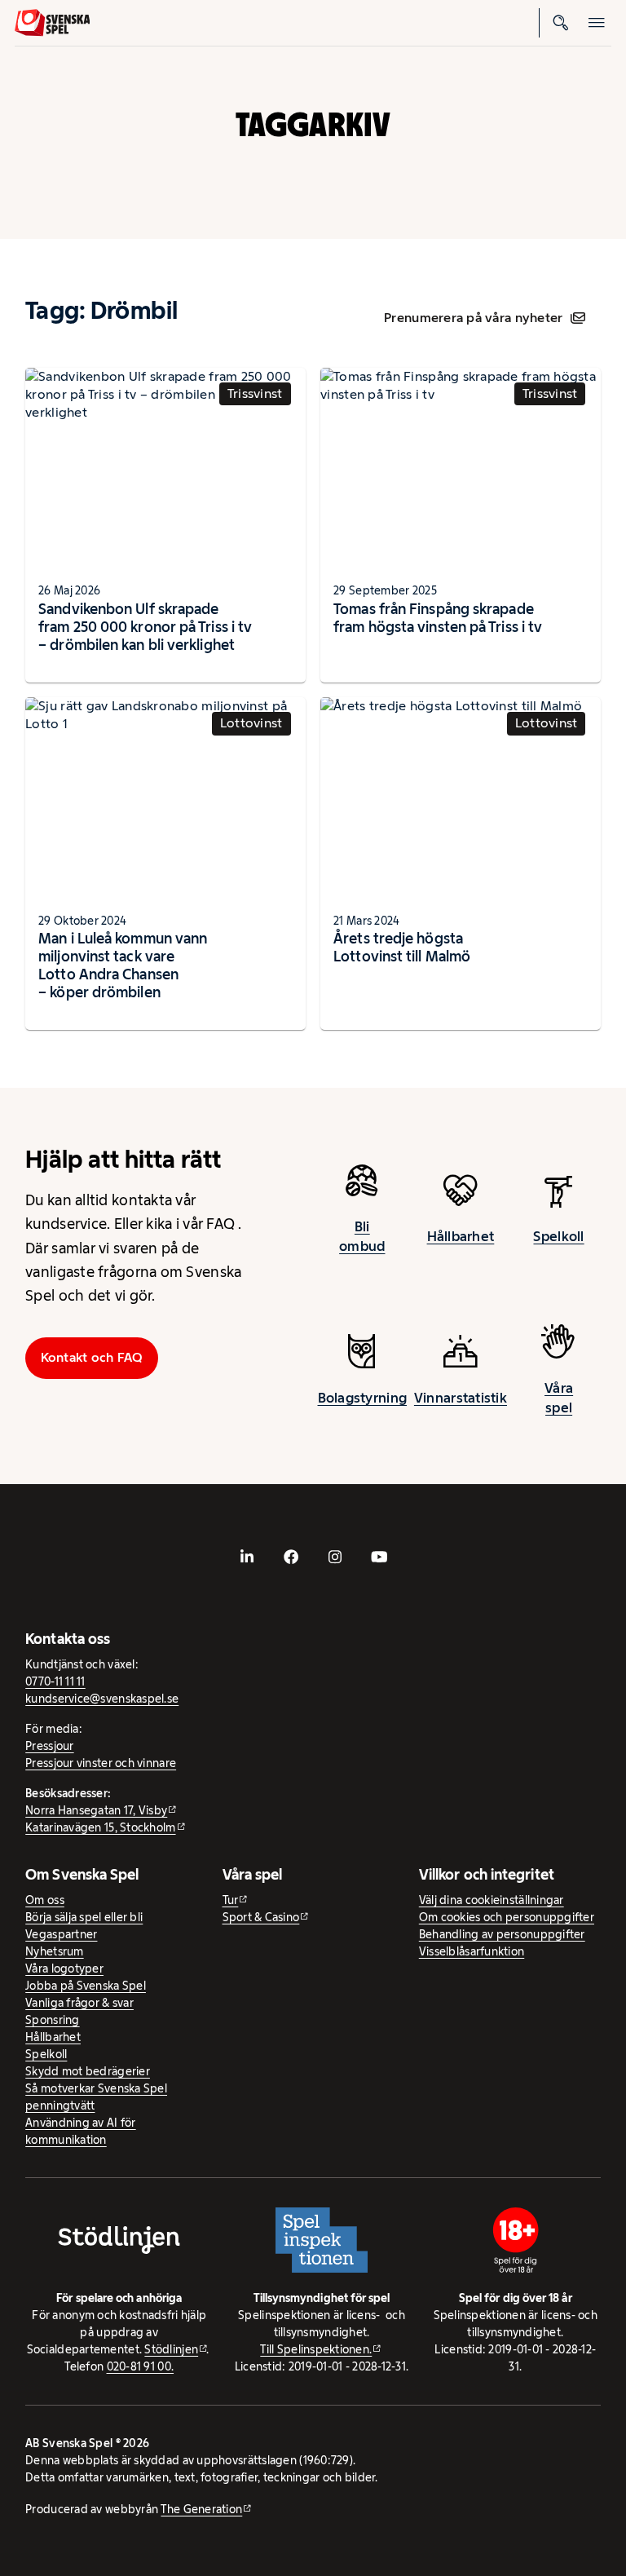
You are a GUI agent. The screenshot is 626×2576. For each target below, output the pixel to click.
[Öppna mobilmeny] (597, 23)
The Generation (201, 2509)
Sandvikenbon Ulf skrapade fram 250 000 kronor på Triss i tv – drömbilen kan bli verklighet (145, 627)
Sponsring (52, 2020)
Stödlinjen (171, 2349)
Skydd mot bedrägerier (88, 2071)
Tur (231, 1900)
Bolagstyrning (363, 1398)
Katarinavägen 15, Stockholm (100, 1827)
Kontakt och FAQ (92, 1357)
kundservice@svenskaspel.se (102, 1699)
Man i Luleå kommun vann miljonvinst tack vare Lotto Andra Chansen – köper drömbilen (123, 965)
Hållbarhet (461, 1236)
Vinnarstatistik (461, 1398)
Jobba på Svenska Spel (86, 1986)
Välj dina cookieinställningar (492, 1900)
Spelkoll (558, 1236)
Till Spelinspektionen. (316, 2349)
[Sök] (561, 23)
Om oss (45, 1900)
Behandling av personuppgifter (502, 1934)
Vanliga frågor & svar (79, 2003)
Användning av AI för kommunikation (80, 2131)
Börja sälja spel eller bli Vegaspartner (84, 1926)
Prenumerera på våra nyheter (473, 318)
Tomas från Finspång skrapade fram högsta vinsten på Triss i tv (438, 618)
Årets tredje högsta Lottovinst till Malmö (402, 947)
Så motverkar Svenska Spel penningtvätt (96, 2097)
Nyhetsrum (54, 1951)
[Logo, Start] (53, 23)
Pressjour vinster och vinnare (101, 1763)
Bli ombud (362, 1236)
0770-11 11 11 (55, 1681)
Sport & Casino (261, 1917)
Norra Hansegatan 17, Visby (96, 1810)
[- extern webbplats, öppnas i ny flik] (247, 1558)
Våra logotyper (64, 1968)
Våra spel (559, 1398)
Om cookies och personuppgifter (507, 1917)
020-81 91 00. (141, 2366)
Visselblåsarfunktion (472, 1951)
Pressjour (49, 1746)
